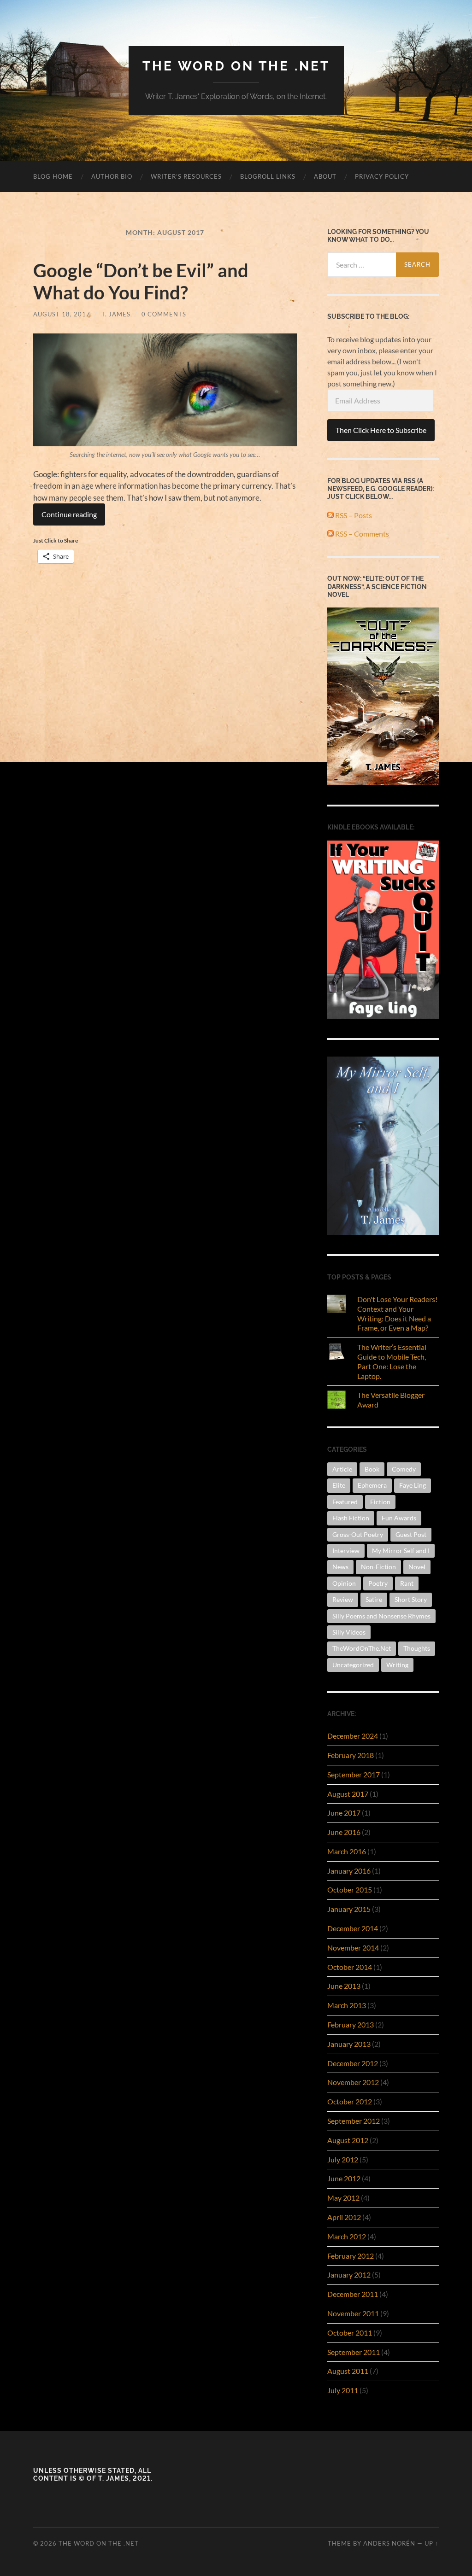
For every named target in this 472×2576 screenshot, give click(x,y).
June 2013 (344, 1986)
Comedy (404, 1469)
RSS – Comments (361, 534)
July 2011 (343, 2390)
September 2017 (354, 1774)
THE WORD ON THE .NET (236, 66)
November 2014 (353, 1948)
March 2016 (347, 1851)
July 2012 (343, 2159)
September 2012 (354, 2121)
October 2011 (350, 2333)
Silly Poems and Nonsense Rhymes (381, 1616)
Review (343, 1599)
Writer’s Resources (186, 176)
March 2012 (347, 2236)
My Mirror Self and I (401, 1551)
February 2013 (351, 2024)
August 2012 (348, 2140)
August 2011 (348, 2371)
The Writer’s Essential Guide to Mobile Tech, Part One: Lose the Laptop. (392, 1361)
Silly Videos (349, 1632)
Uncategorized (353, 1665)
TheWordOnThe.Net (362, 1648)
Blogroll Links (268, 176)
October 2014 (350, 1967)
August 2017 (348, 1794)
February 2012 (351, 2256)
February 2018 (351, 1755)
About (325, 176)
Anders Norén (389, 2543)
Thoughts (417, 1648)
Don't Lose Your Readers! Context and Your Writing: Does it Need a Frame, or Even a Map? (397, 1313)
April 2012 (344, 2217)
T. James (116, 314)
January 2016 (349, 1871)
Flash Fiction (351, 1518)
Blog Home (53, 176)
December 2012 (353, 2063)
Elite (339, 1485)
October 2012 (350, 2101)
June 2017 (344, 1813)
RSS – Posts (353, 515)
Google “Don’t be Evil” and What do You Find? (141, 281)
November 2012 (353, 2082)
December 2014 (353, 1928)
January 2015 (349, 1909)
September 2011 (354, 2352)
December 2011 (353, 2294)
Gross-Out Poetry (358, 1534)
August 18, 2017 (62, 314)
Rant (407, 1583)
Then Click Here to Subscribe (381, 430)
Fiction (380, 1502)
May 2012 (343, 2198)
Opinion (344, 1583)
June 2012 (344, 2178)
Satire (374, 1599)
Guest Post (411, 1534)
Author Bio (112, 176)
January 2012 (349, 2275)
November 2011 (353, 2313)
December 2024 (353, 1736)
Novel (417, 1567)
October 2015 (350, 1890)
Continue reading (69, 514)
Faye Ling (413, 1485)
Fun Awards (399, 1518)
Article (342, 1469)
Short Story (411, 1599)
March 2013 (347, 2005)
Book (372, 1469)
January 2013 (349, 2044)
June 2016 (344, 1832)
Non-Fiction (378, 1567)
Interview (346, 1551)
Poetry (378, 1583)
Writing (397, 1665)
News (340, 1567)
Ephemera (372, 1485)
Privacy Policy (382, 176)
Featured (345, 1502)
